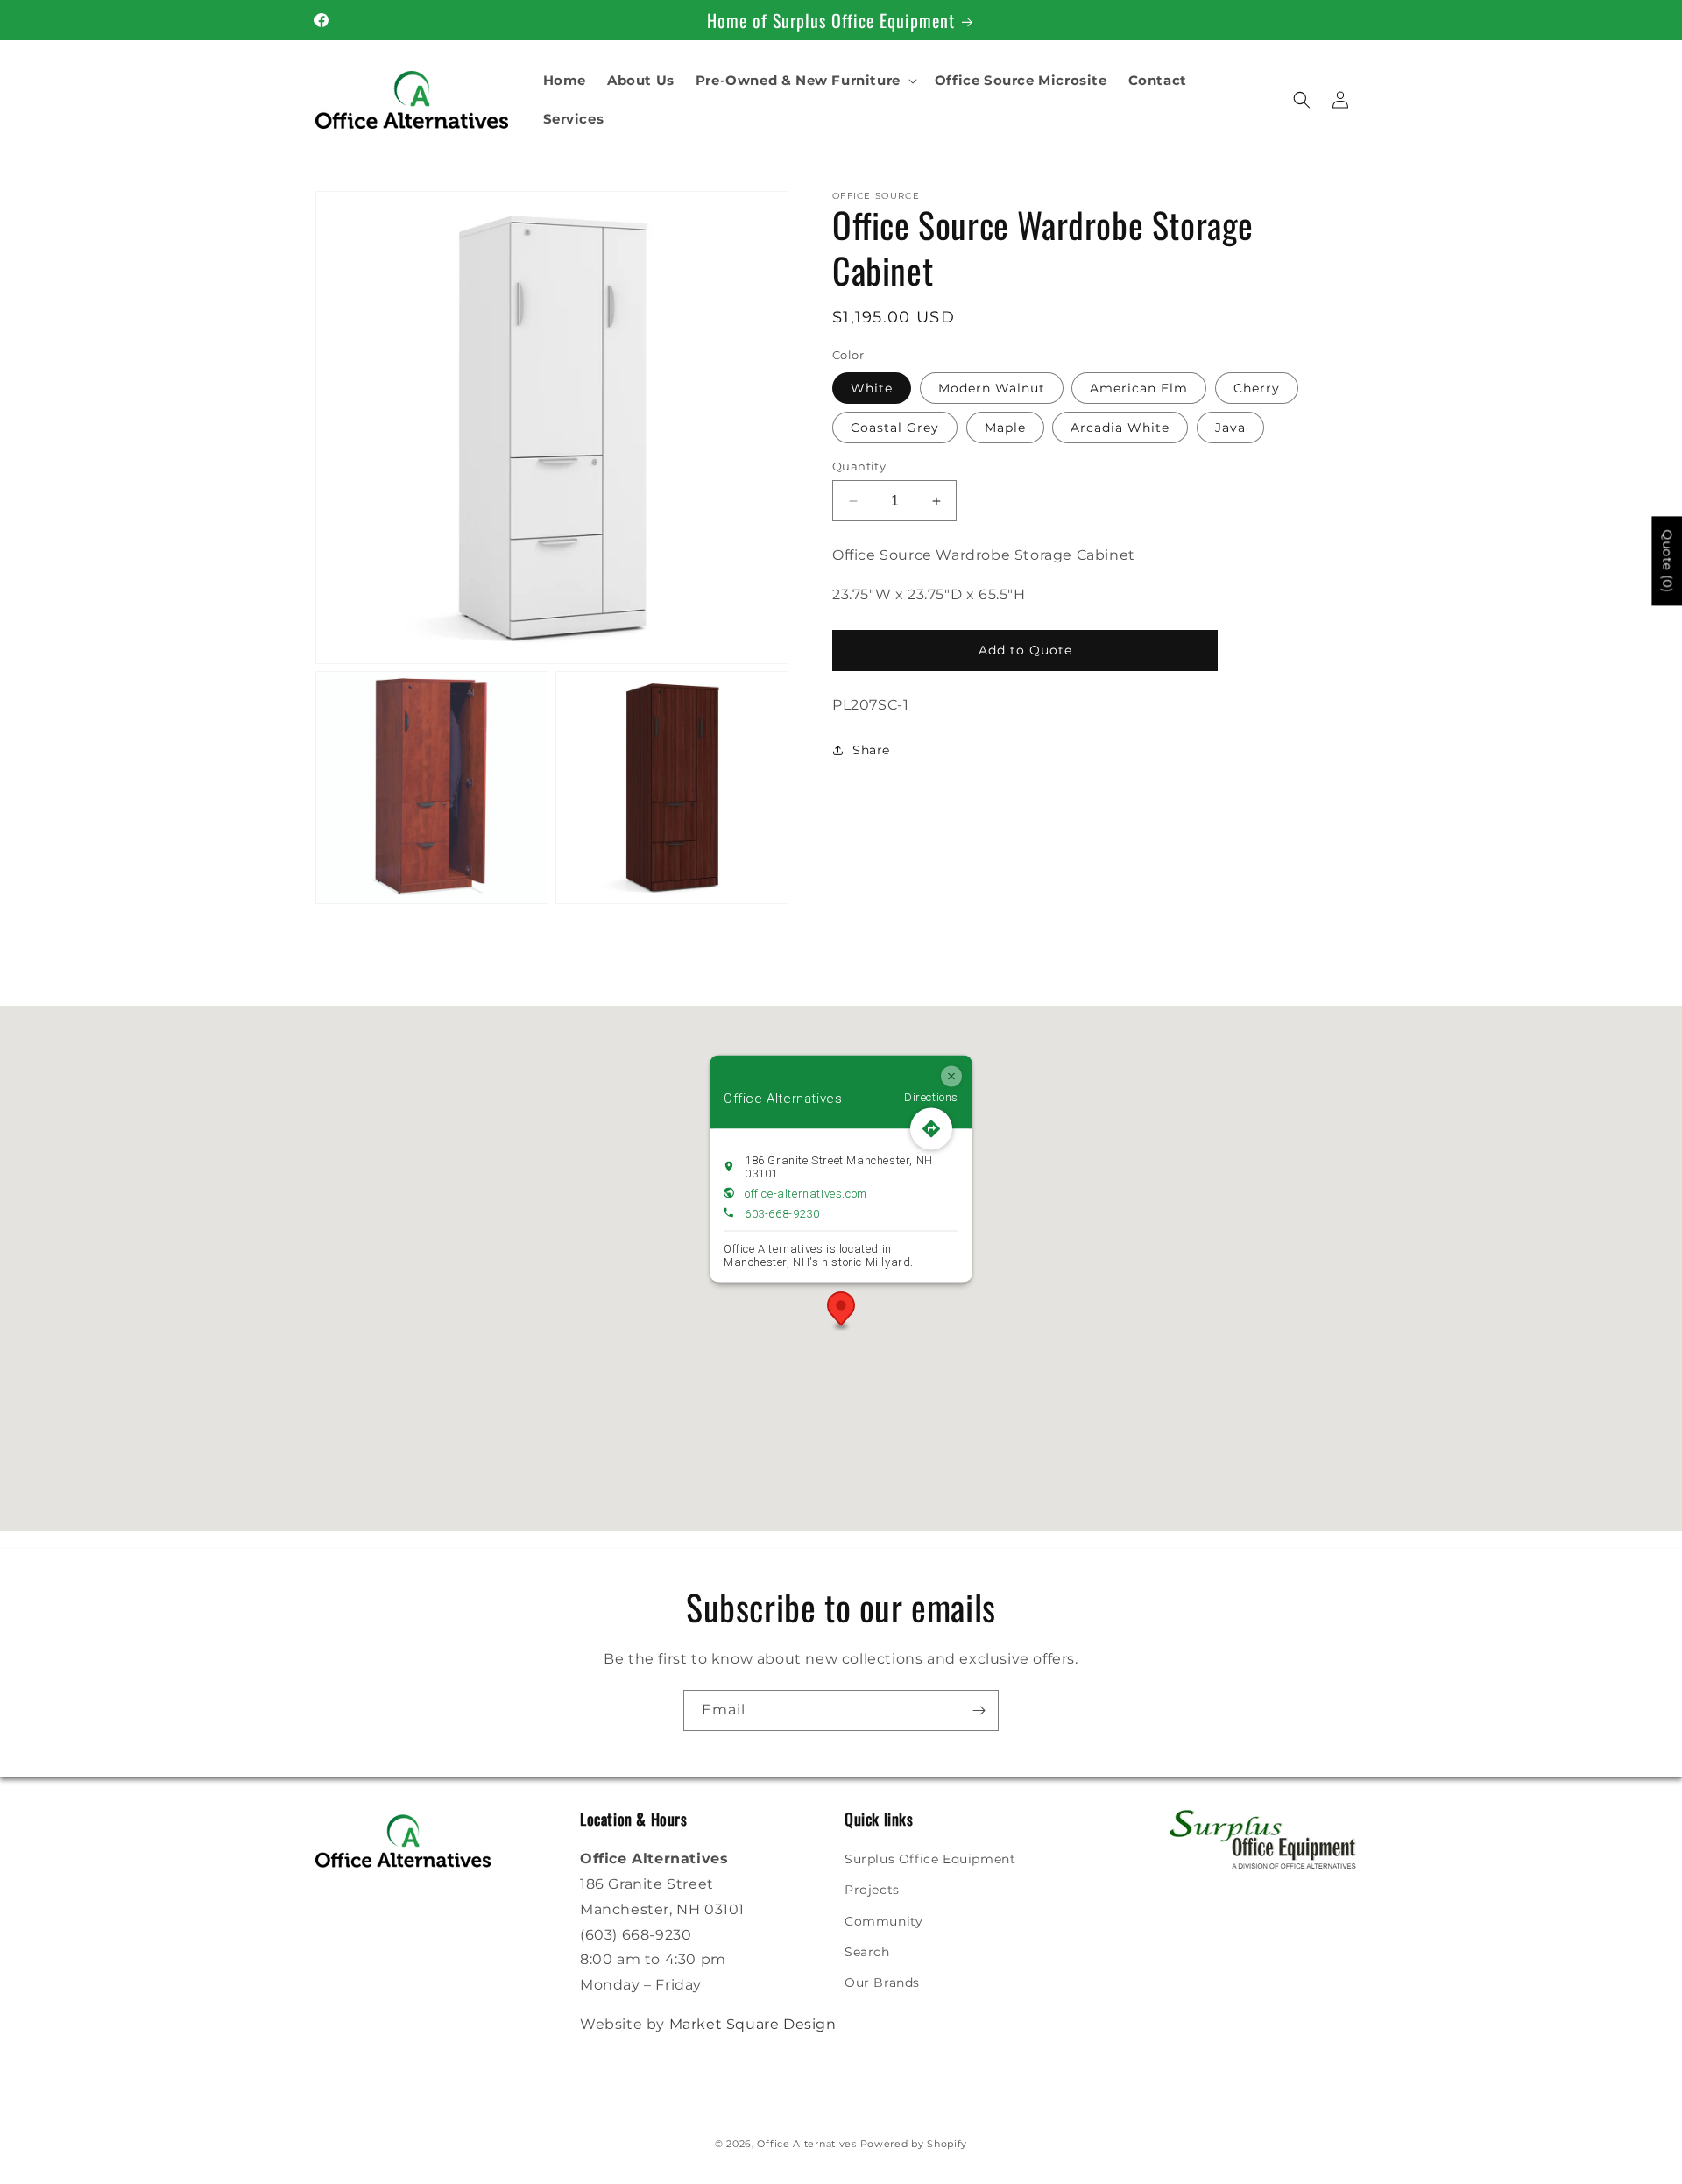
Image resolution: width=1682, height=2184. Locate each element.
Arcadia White (1120, 428)
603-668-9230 (782, 1213)
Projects (872, 1890)
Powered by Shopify (914, 2144)
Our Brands (882, 1983)
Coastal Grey (895, 428)
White (872, 388)
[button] (805, 81)
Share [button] (871, 750)
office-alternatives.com (806, 1193)
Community (883, 1921)
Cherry (1257, 388)
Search (867, 1952)
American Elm (1139, 388)
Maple (1005, 428)
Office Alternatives (806, 2144)
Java (1230, 428)
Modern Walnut (992, 388)
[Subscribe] (979, 1710)
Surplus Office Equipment (930, 1859)
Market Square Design (753, 2024)
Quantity (859, 466)
